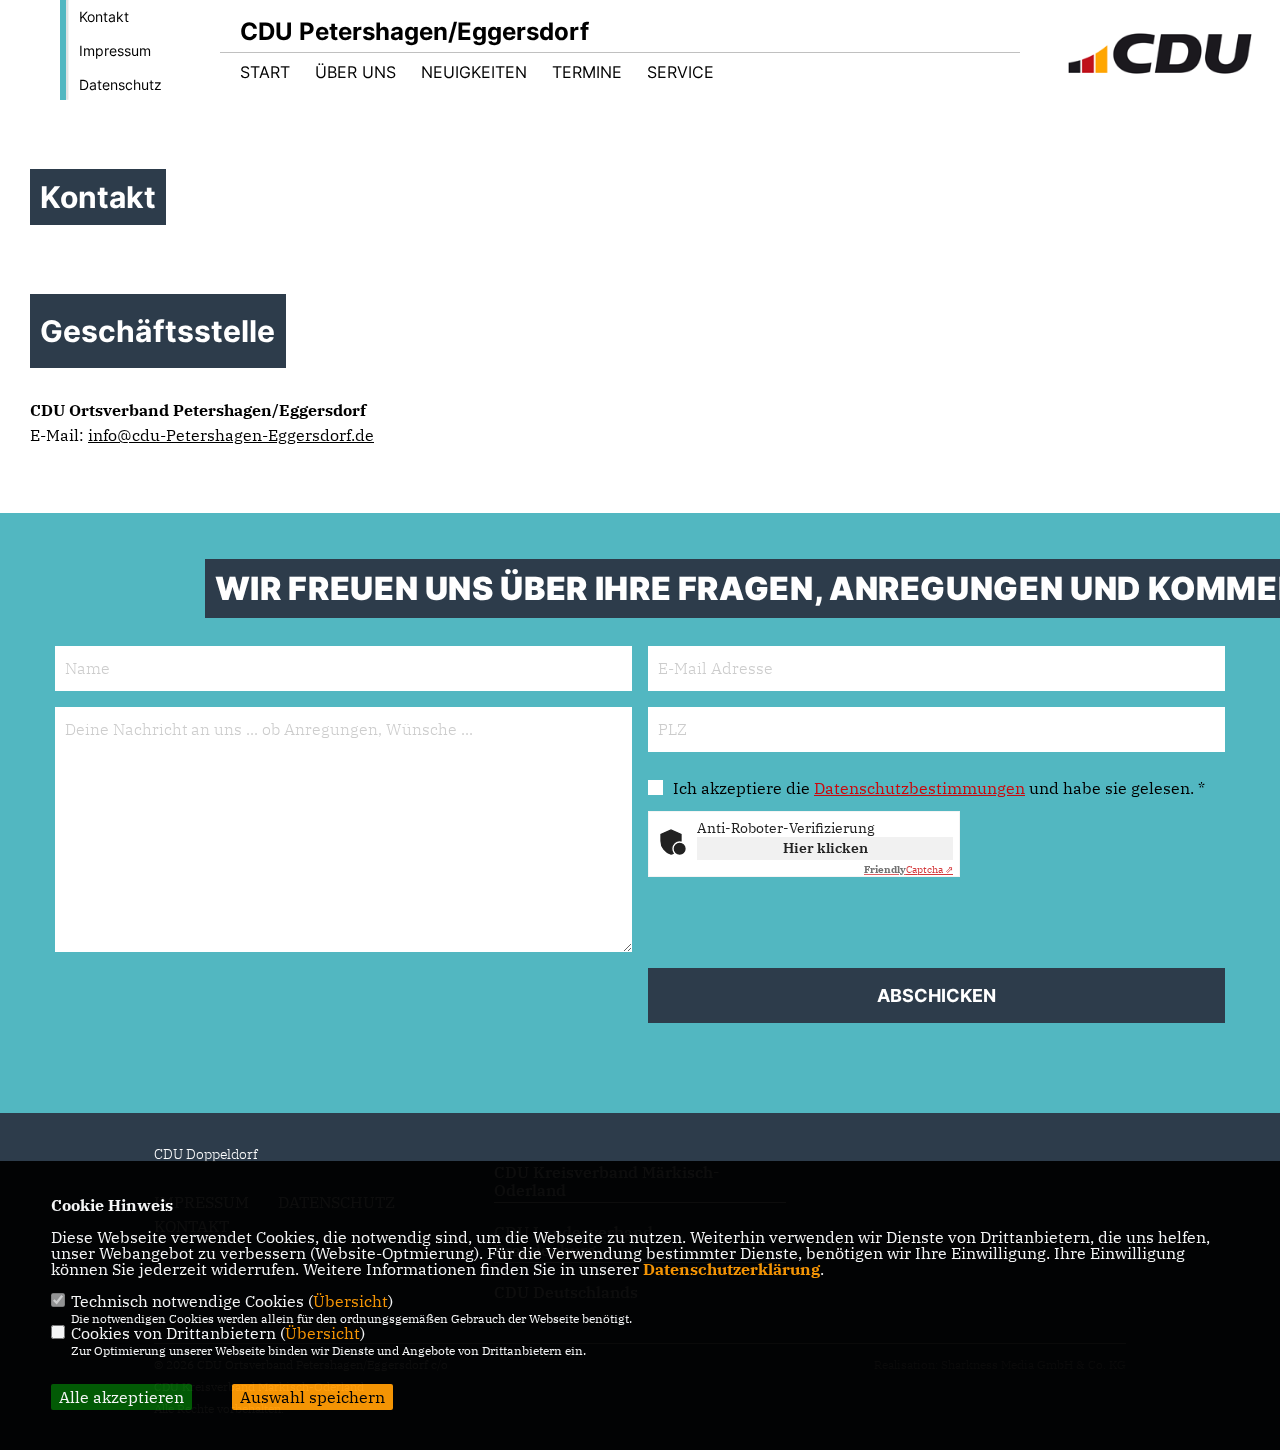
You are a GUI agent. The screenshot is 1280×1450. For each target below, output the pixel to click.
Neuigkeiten (474, 72)
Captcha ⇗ (908, 869)
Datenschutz (120, 84)
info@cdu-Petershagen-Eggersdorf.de (231, 435)
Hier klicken (825, 848)
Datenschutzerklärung (731, 1269)
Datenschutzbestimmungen (919, 788)
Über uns (355, 72)
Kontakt (104, 16)
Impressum (115, 50)
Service (680, 72)
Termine (587, 72)
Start (265, 72)
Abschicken (936, 995)
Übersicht (350, 1301)
